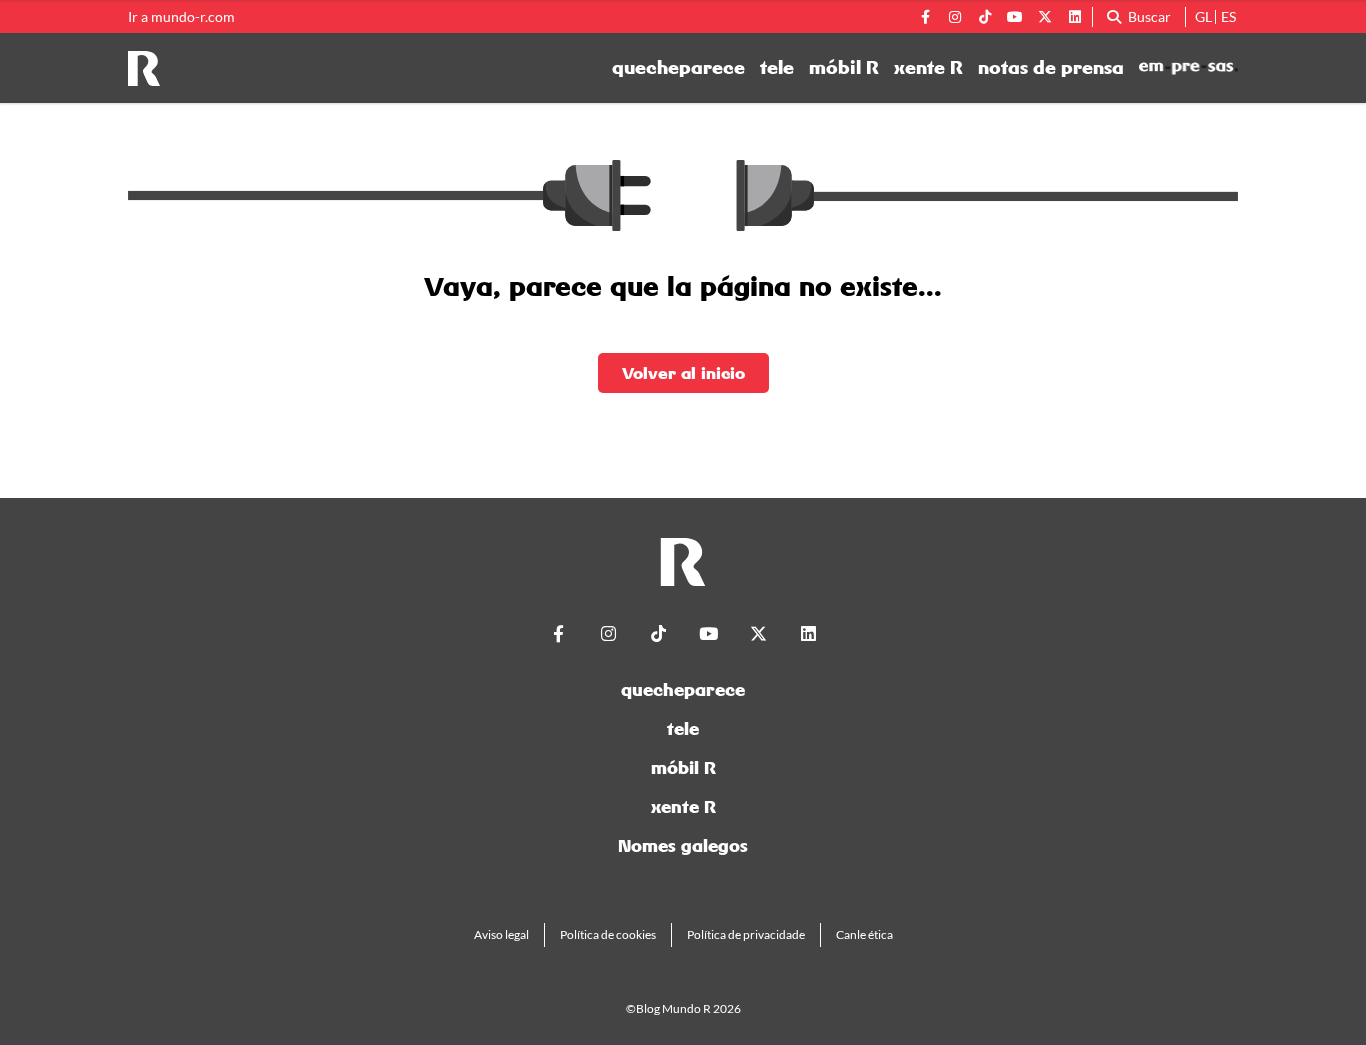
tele (777, 68)
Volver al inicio (683, 373)
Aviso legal (501, 934)
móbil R (844, 68)
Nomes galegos (683, 845)
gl (1203, 16)
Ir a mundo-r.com (181, 17)
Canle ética (864, 934)
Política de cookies (608, 934)
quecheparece (678, 68)
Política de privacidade (746, 934)
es (1228, 16)
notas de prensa (1051, 68)
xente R (928, 68)
